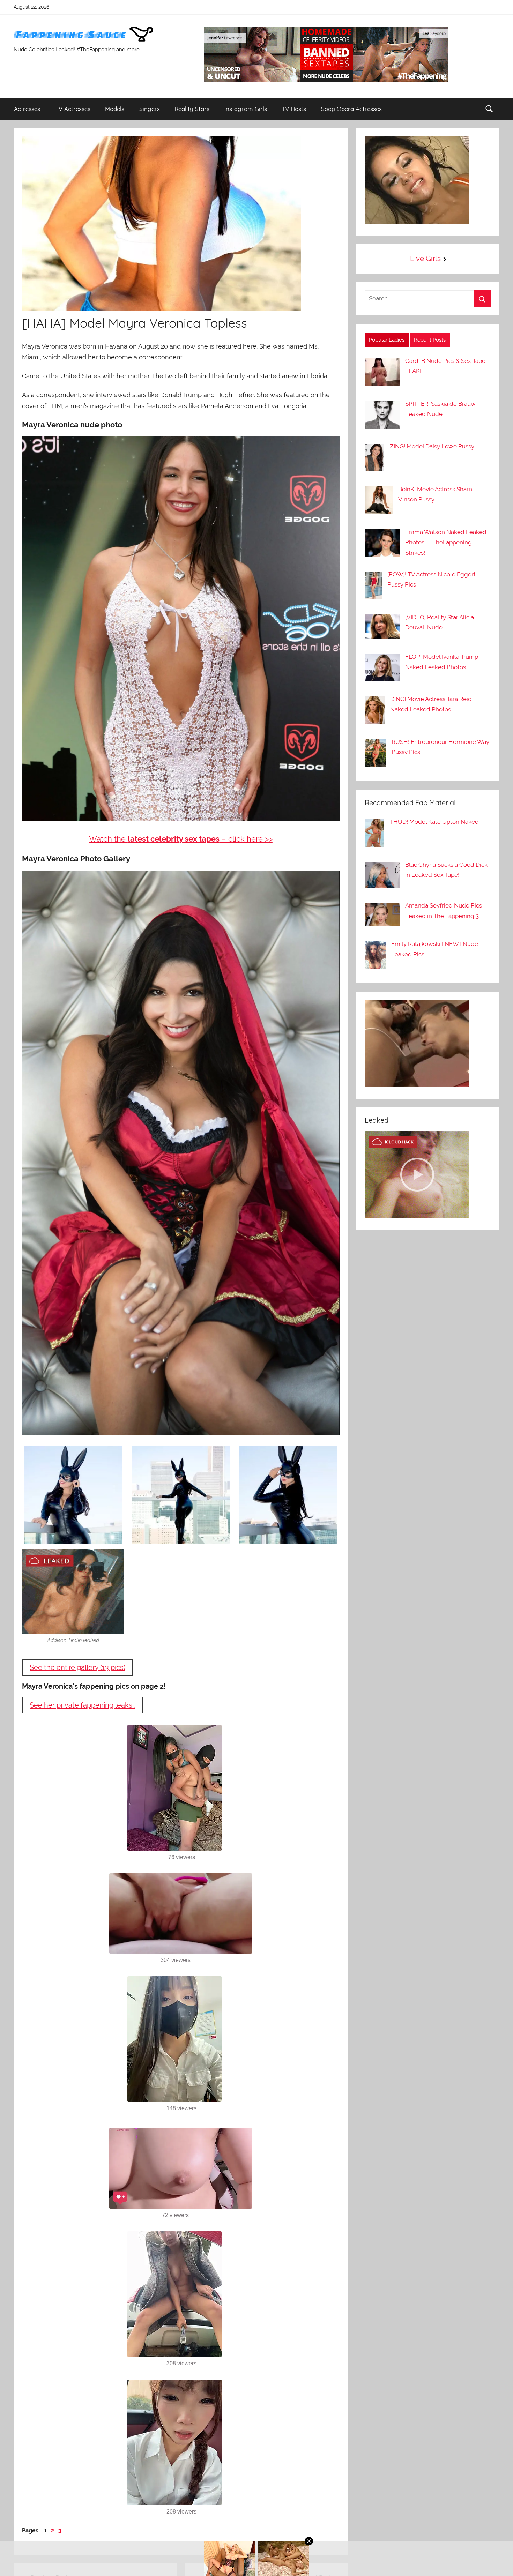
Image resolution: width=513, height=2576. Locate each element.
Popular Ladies (387, 340)
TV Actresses (73, 109)
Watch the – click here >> (181, 839)
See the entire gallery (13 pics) (77, 1667)
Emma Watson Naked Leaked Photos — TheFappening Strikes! (446, 543)
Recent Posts (430, 340)
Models (115, 109)
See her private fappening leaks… (83, 1705)
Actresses (27, 109)
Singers (150, 109)
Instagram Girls (246, 109)
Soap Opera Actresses (351, 109)
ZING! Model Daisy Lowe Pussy (432, 446)
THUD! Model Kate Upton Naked (434, 822)
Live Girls (425, 258)
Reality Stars (192, 109)
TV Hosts (294, 109)
